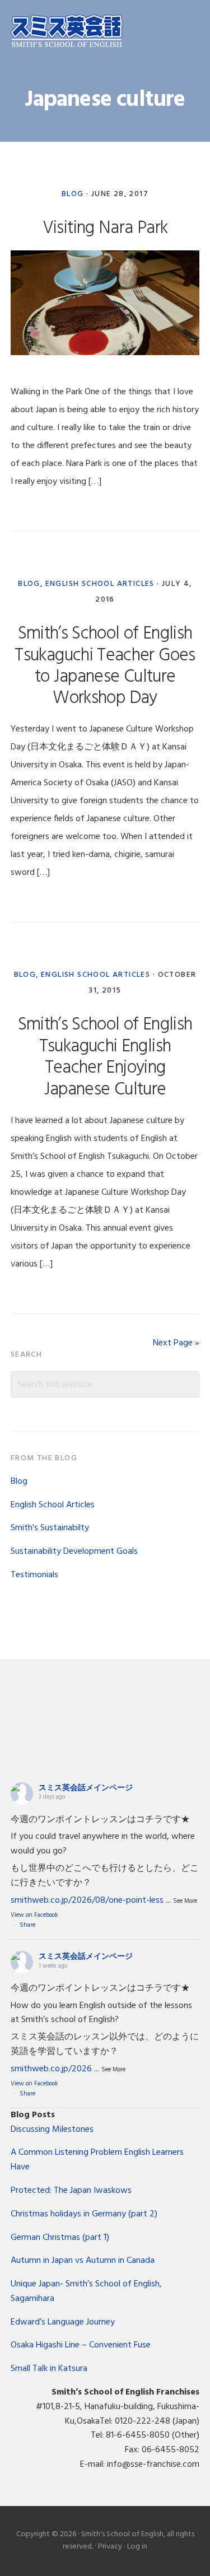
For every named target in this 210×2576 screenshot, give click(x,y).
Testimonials (34, 1575)
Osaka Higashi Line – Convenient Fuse (81, 2345)
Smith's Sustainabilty (50, 1528)
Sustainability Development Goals (74, 1552)
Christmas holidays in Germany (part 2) (84, 2214)
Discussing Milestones (52, 2130)
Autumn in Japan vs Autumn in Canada (83, 2261)
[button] (192, 32)
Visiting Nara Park (105, 228)
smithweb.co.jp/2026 (51, 2069)
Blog (73, 194)
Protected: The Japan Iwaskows (71, 2191)
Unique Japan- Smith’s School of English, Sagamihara (86, 2291)
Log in (137, 2547)
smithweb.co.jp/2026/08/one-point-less (87, 1900)
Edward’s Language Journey (63, 2322)
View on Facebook (34, 1915)
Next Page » (176, 1343)
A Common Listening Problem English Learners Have (97, 2160)
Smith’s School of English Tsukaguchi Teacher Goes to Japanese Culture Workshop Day (105, 666)
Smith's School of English (67, 32)
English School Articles (100, 584)
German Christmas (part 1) (60, 2238)
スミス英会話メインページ (86, 1788)
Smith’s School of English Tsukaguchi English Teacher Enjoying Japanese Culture (105, 1057)
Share (27, 1925)
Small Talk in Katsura (49, 2369)
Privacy (110, 2547)
